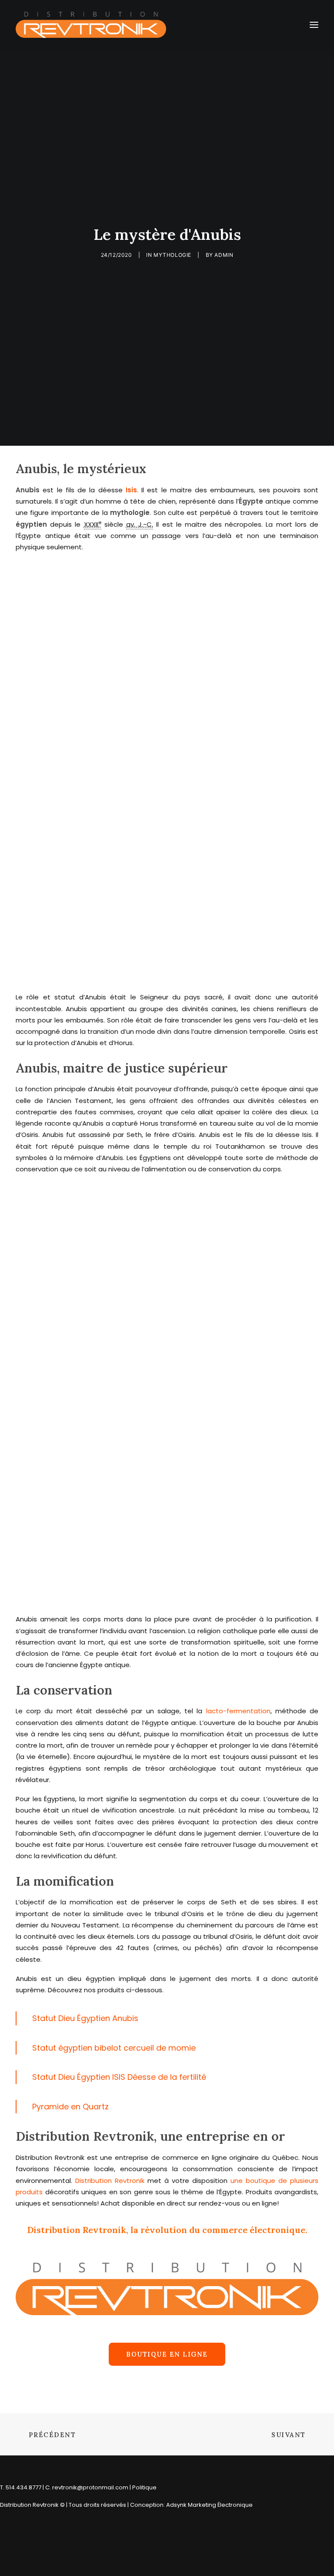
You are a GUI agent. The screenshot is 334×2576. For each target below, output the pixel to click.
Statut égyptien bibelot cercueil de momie (114, 2048)
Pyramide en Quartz (70, 2107)
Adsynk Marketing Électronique (209, 2505)
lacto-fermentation (238, 1711)
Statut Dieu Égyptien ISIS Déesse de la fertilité (119, 2077)
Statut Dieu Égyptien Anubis (85, 2018)
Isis (131, 490)
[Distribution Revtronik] (91, 25)
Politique (144, 2487)
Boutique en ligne (167, 2354)
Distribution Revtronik (108, 2181)
